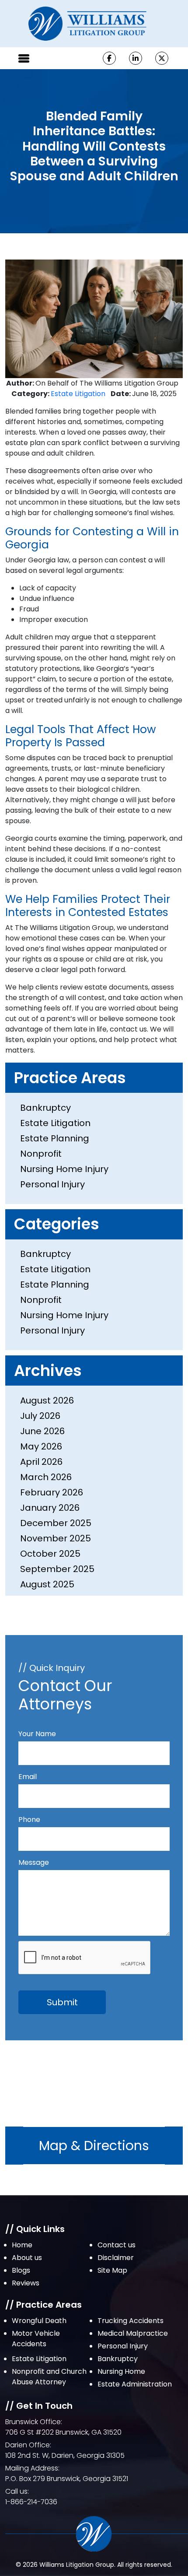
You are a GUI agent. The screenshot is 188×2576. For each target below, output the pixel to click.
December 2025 (56, 1523)
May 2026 (41, 1446)
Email (28, 1777)
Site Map (112, 2270)
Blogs (21, 2270)
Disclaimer (116, 2258)
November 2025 (56, 1538)
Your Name (37, 1734)
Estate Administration (135, 2384)
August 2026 (47, 1400)
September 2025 (57, 1569)
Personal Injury (52, 1184)
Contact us (117, 2245)
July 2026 (40, 1416)
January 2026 (50, 1508)
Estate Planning (55, 1138)
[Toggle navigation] (24, 58)
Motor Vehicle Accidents (36, 2339)
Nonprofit (41, 1154)
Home (22, 2245)
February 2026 (52, 1492)
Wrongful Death (39, 2321)
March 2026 (46, 1477)
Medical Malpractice (133, 2333)
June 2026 (42, 1431)
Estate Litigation (78, 394)
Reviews (26, 2283)
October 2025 (50, 1554)
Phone (29, 1820)
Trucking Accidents (131, 2321)
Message (34, 1862)
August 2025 (47, 1584)
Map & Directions (94, 2146)
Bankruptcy (45, 1108)
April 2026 (41, 1462)
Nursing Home (121, 2371)
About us (27, 2258)
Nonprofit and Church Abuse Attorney (49, 2377)
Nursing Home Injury (64, 1169)
